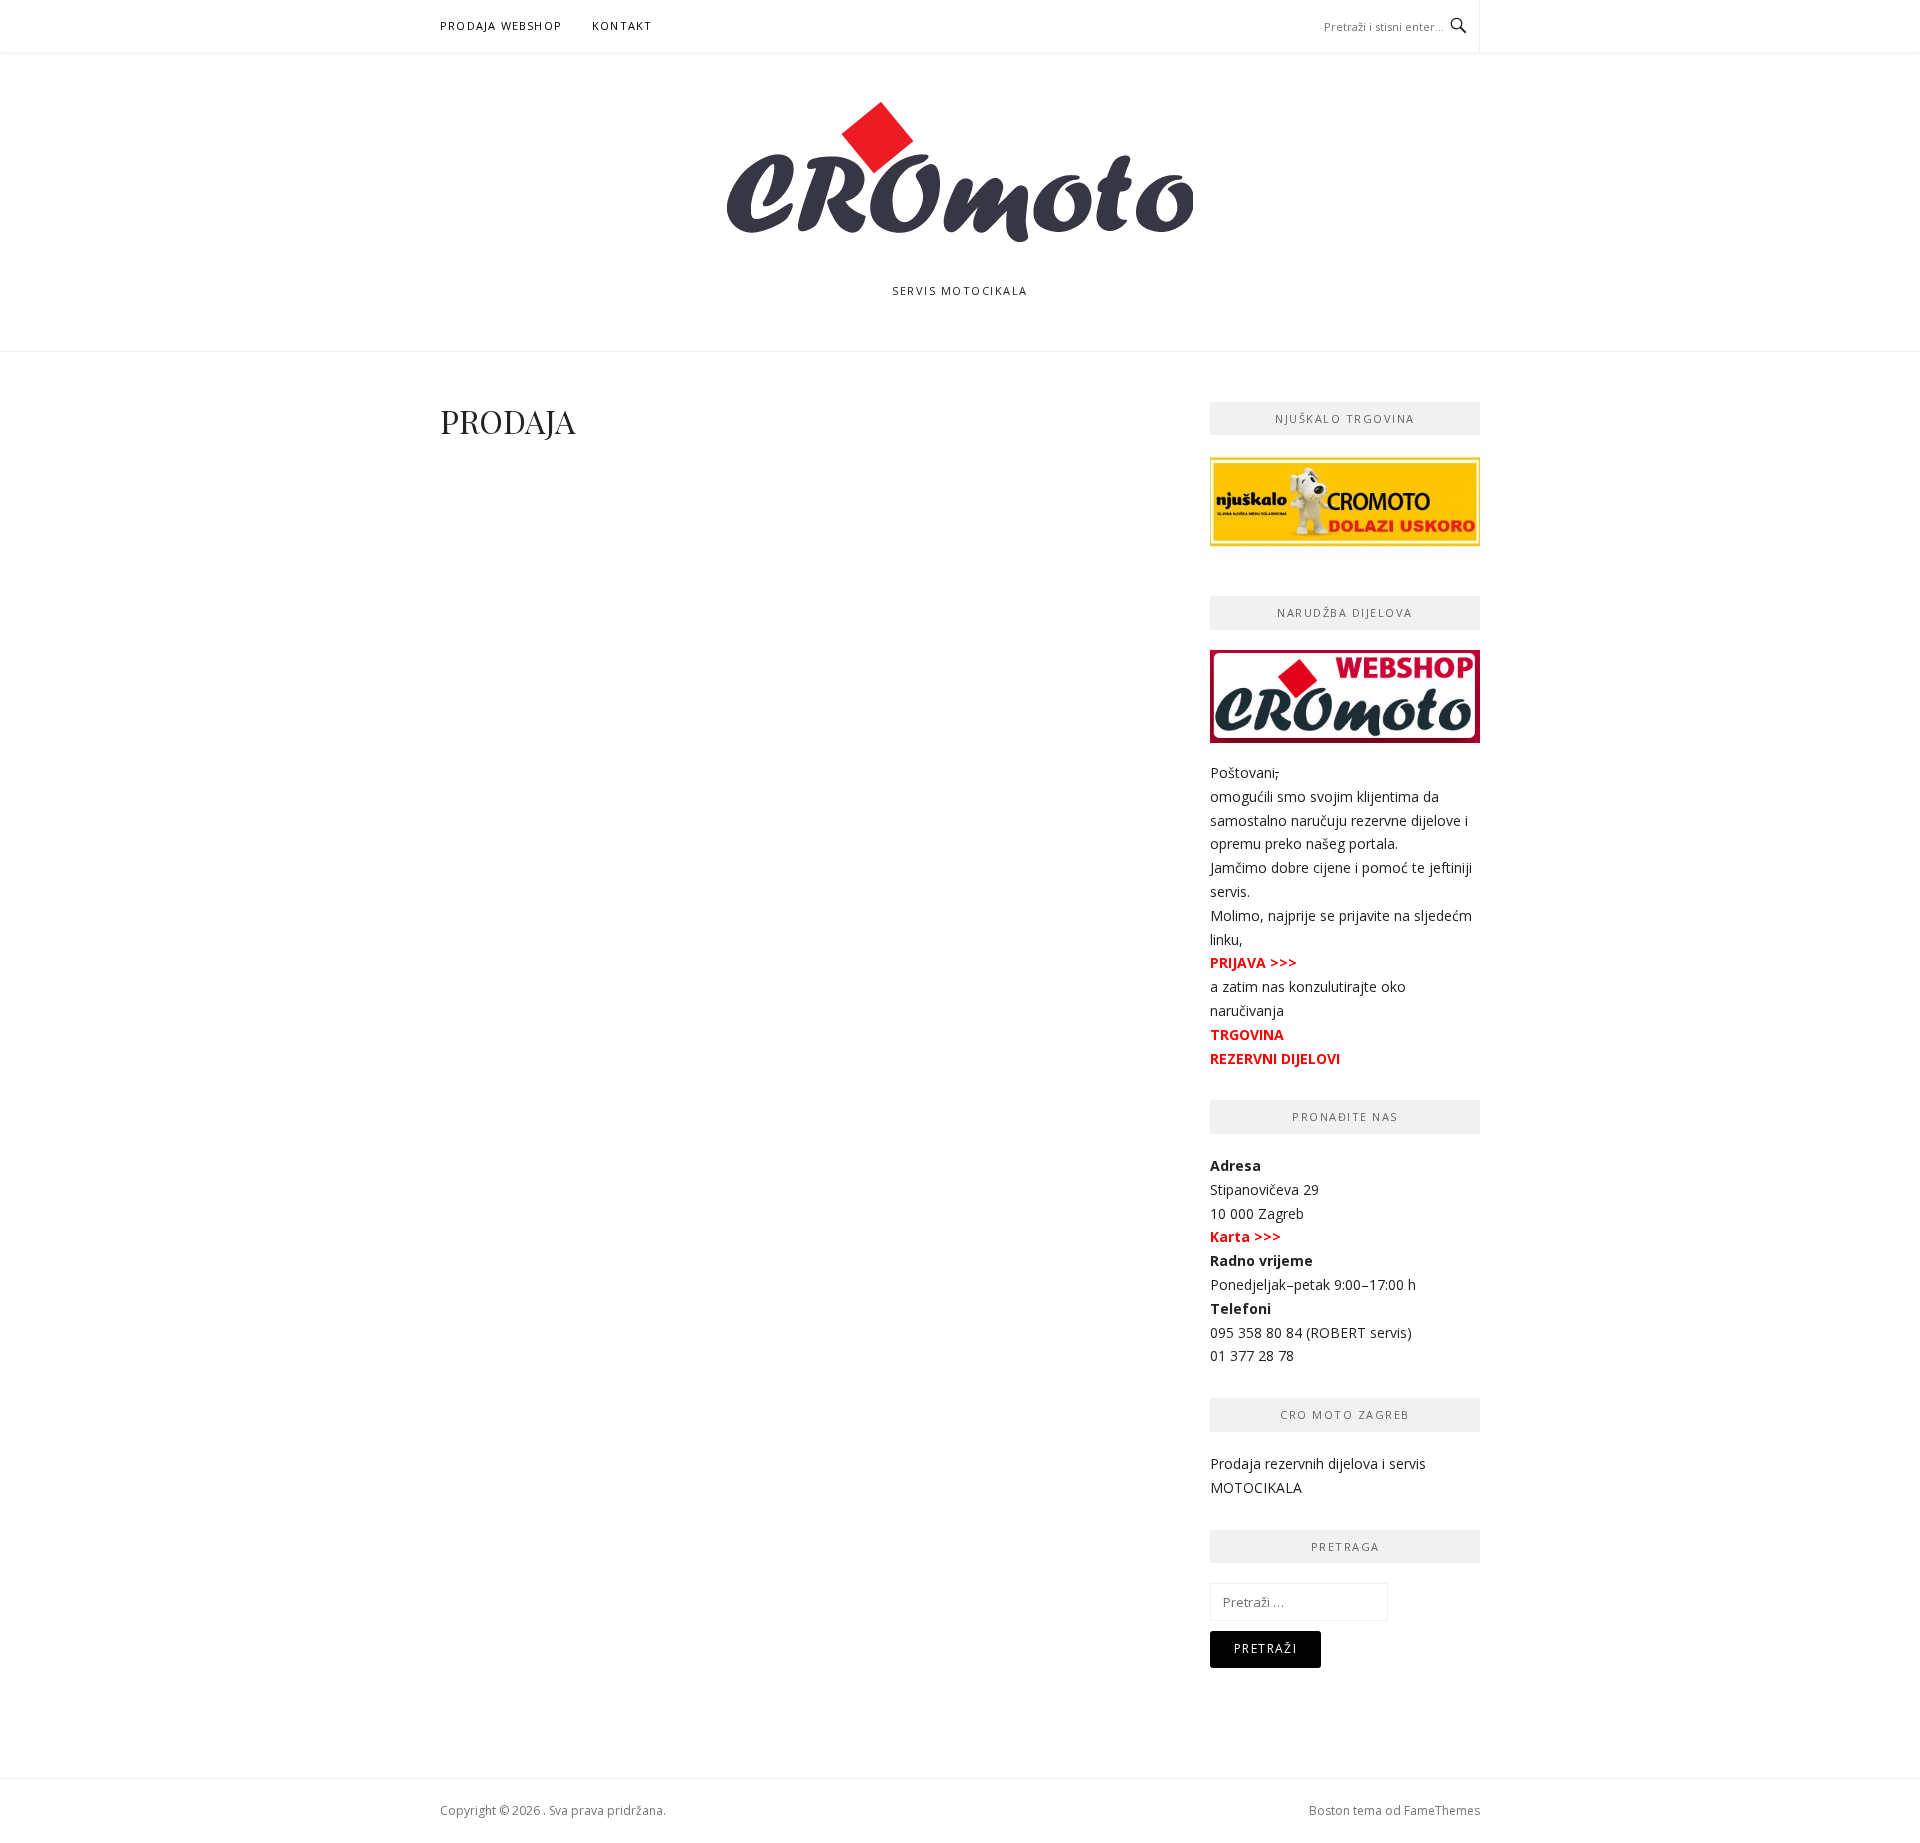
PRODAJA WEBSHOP (501, 25)
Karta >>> (1245, 1236)
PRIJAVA (1238, 962)
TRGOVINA (1247, 1034)
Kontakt (622, 25)
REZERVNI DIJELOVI (1275, 1058)
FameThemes (1442, 1810)
